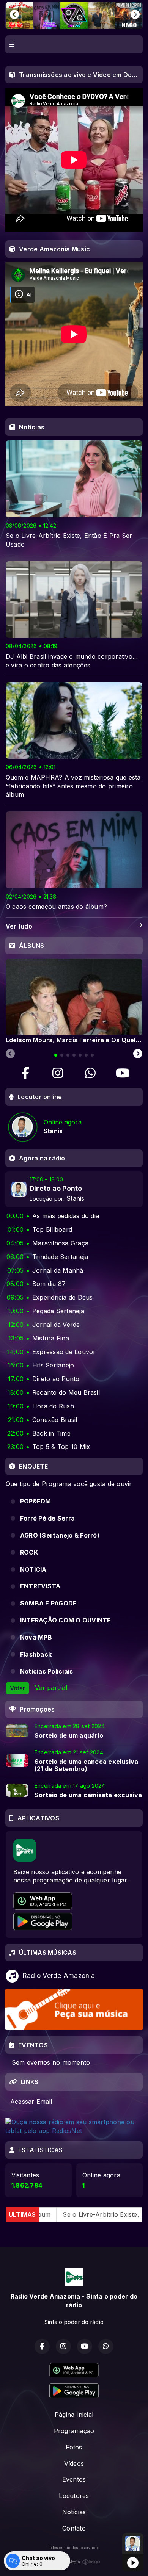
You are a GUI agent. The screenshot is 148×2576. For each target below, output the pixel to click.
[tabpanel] (74, 1001)
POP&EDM (36, 1501)
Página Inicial (74, 2415)
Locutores (74, 2496)
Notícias (74, 2512)
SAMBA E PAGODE (48, 1603)
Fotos (74, 2447)
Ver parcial (51, 1688)
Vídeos (74, 2463)
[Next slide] (138, 1054)
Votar (17, 1688)
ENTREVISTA (40, 1586)
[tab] (56, 1055)
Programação (74, 2431)
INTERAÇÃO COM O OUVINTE (66, 1620)
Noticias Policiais (46, 1671)
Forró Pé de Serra (47, 1518)
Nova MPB (36, 1637)
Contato (74, 2528)
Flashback (36, 1654)
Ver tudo (19, 926)
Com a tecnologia (64, 2562)
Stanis (75, 1198)
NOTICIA (33, 1569)
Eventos (74, 2479)
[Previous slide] (10, 1054)
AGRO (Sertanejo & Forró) (60, 1535)
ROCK (29, 1552)
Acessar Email (31, 2102)
